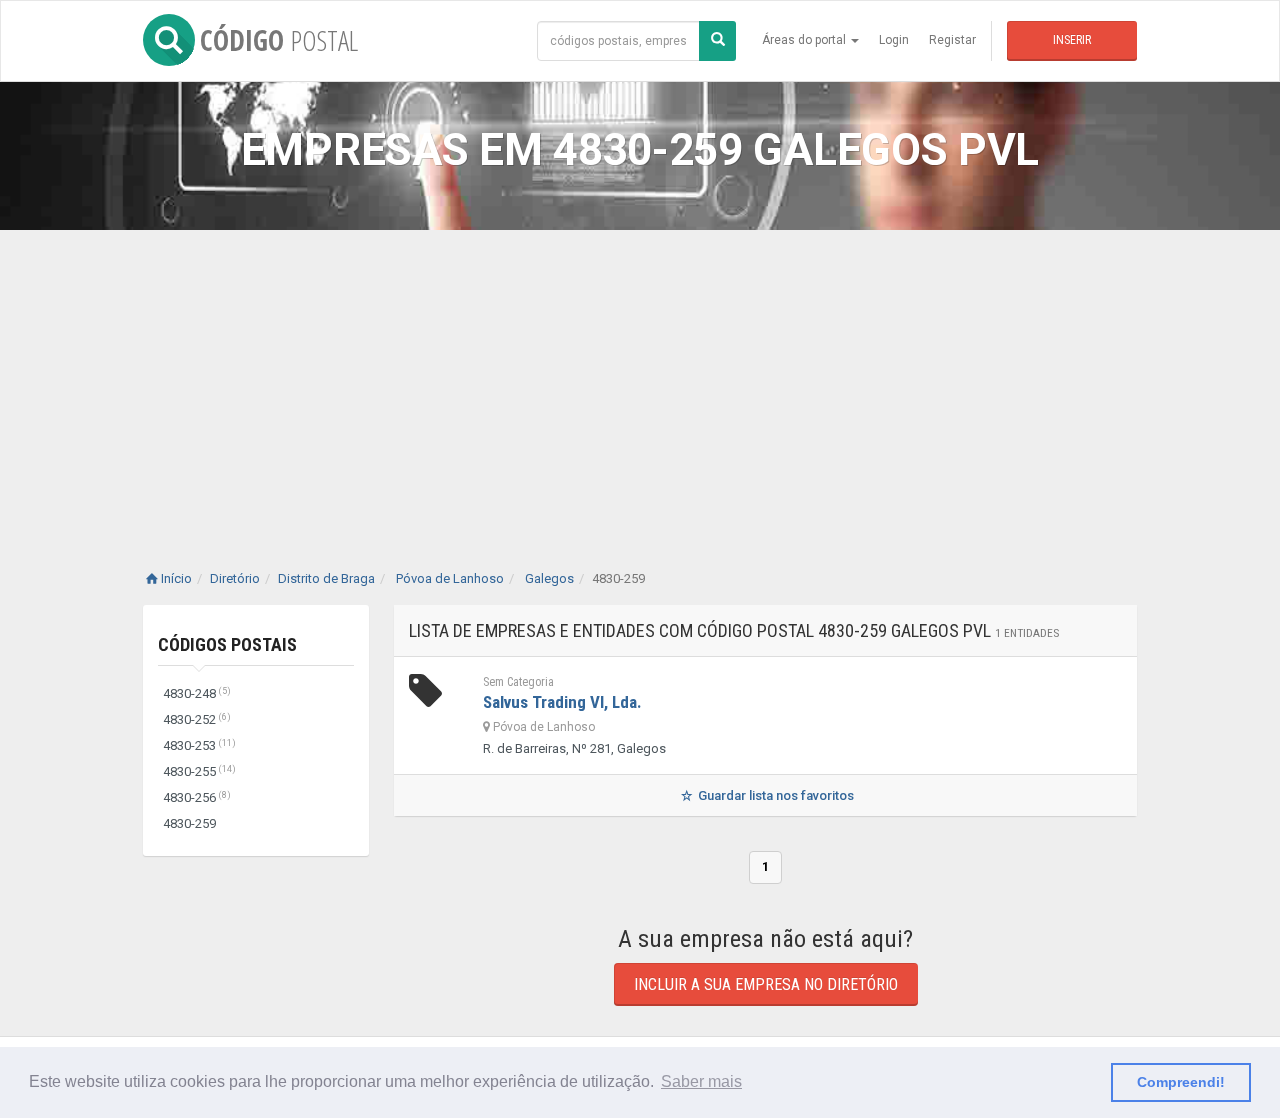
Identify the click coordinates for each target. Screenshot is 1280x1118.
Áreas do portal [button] (805, 40)
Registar (952, 40)
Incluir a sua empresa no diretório (766, 984)
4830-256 (197, 797)
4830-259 (189, 823)
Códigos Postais (227, 644)
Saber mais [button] (701, 1081)
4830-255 (199, 771)
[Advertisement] (640, 380)
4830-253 (199, 745)
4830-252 (197, 719)
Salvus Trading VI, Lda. (562, 702)
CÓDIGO (279, 40)
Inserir (1072, 40)
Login (894, 40)
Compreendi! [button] (1181, 1082)
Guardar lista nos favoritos (774, 795)
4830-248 (197, 693)
